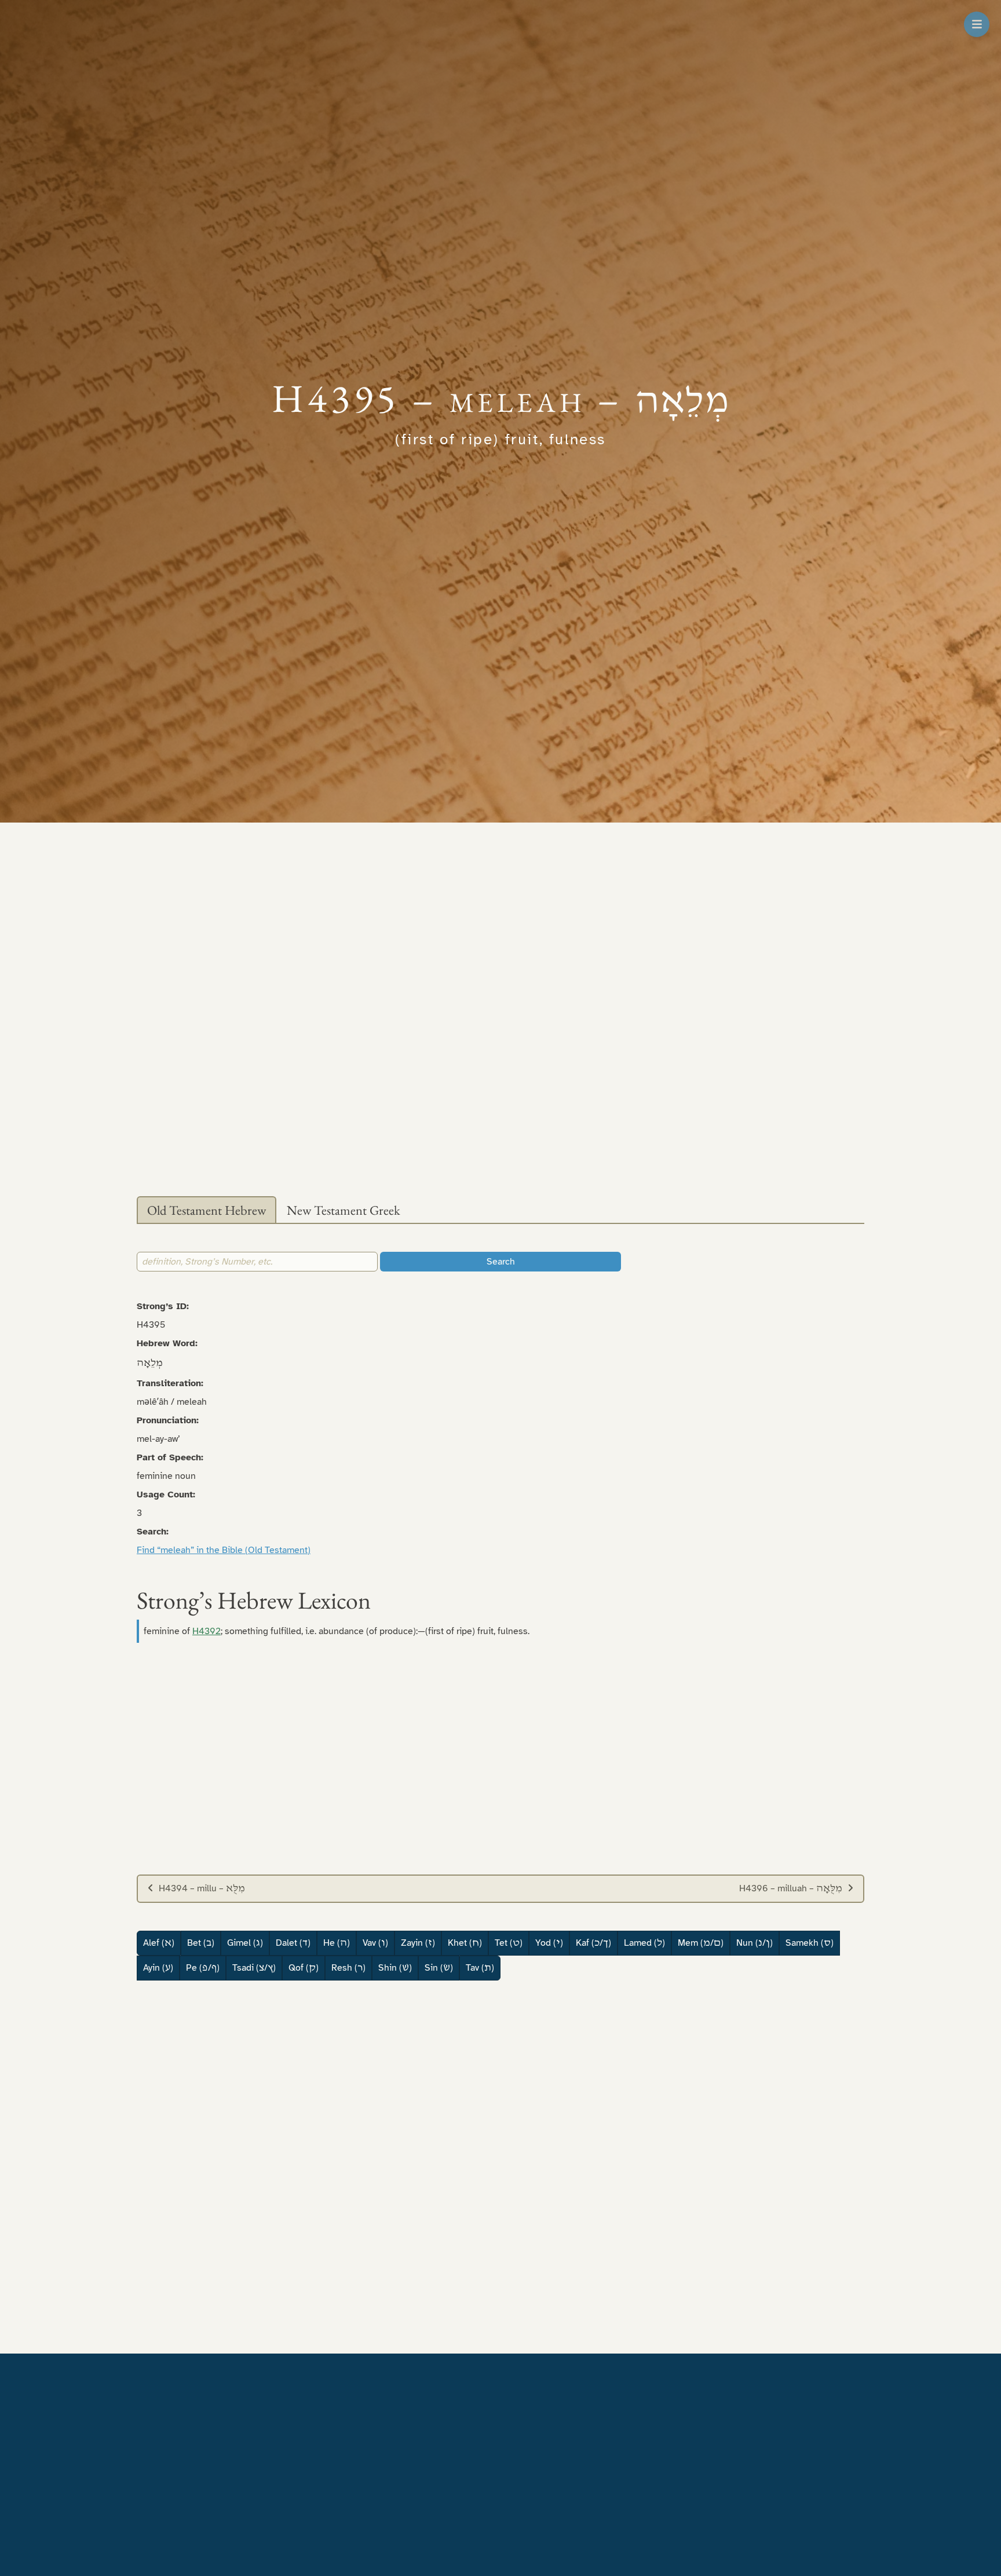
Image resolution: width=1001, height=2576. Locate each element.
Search (501, 1262)
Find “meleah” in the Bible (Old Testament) (224, 1550)
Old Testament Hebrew (207, 1210)
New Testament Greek (344, 1210)
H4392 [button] (207, 1631)
